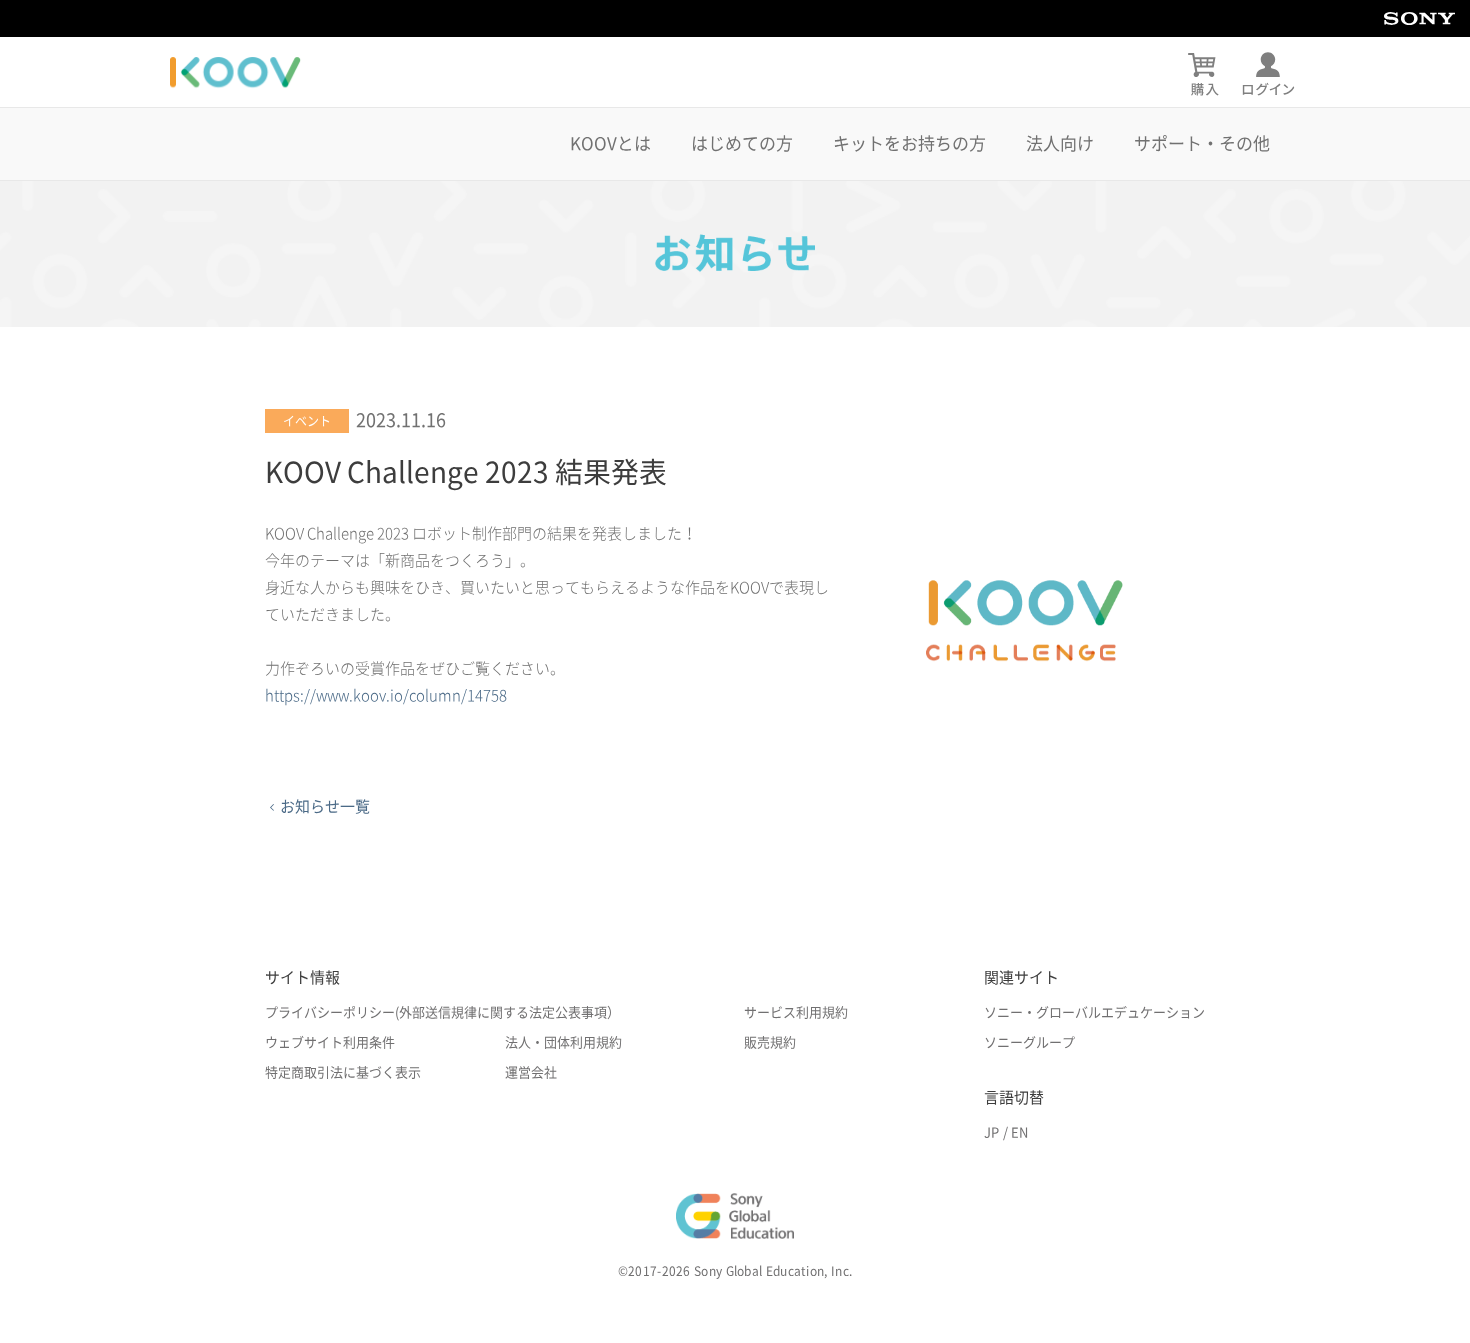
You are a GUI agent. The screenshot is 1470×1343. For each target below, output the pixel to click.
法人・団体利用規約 (563, 1042)
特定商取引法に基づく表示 (343, 1072)
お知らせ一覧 (325, 806)
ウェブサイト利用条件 (330, 1042)
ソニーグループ (1029, 1042)
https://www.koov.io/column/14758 (386, 695)
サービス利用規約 (796, 1012)
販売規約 (770, 1042)
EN (1019, 1132)
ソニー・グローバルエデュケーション (1094, 1012)
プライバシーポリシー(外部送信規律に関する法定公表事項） (442, 1012)
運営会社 (531, 1072)
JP (991, 1132)
